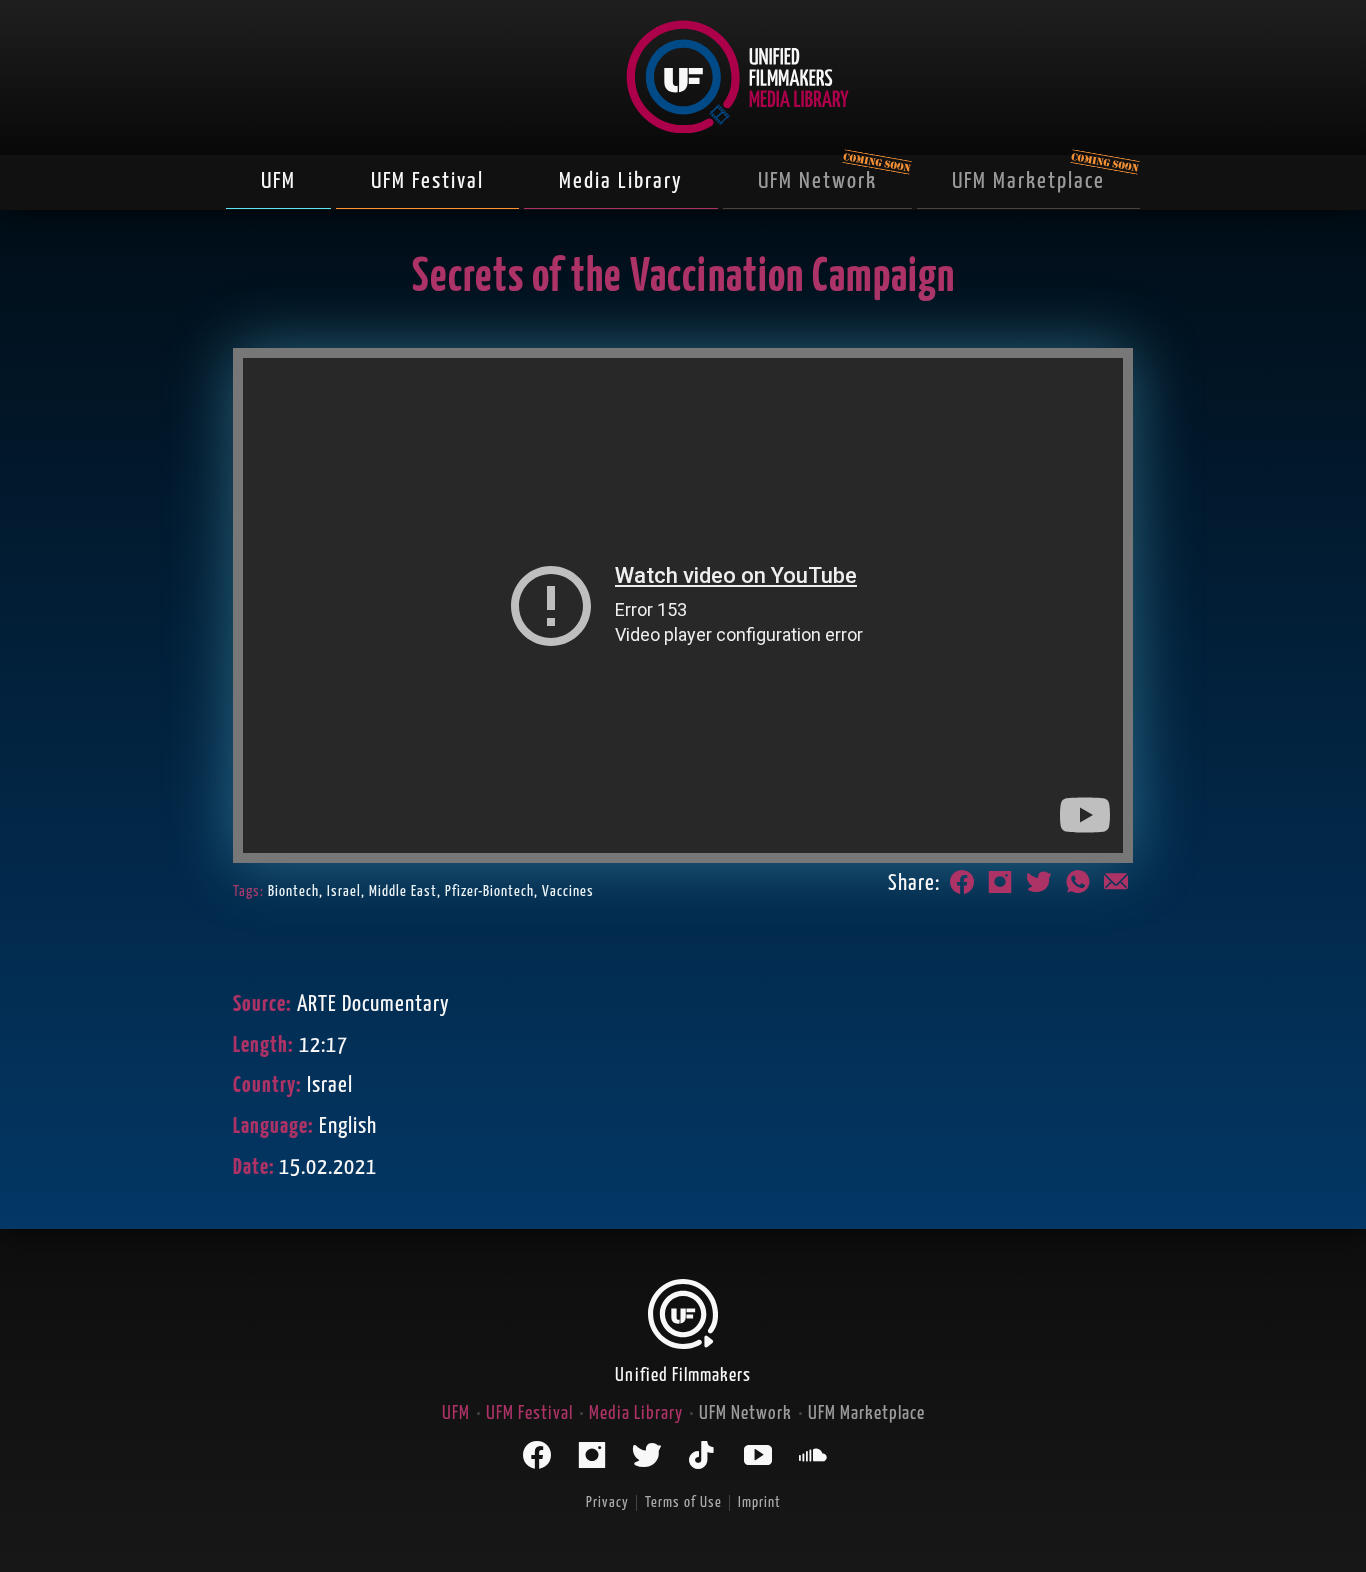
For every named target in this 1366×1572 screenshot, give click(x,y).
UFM (278, 181)
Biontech (293, 891)
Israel (344, 891)
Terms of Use (683, 1502)
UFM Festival (427, 181)
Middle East (403, 891)
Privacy (607, 1502)
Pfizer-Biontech (489, 891)
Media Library (621, 181)
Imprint (759, 1502)
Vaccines (568, 891)
